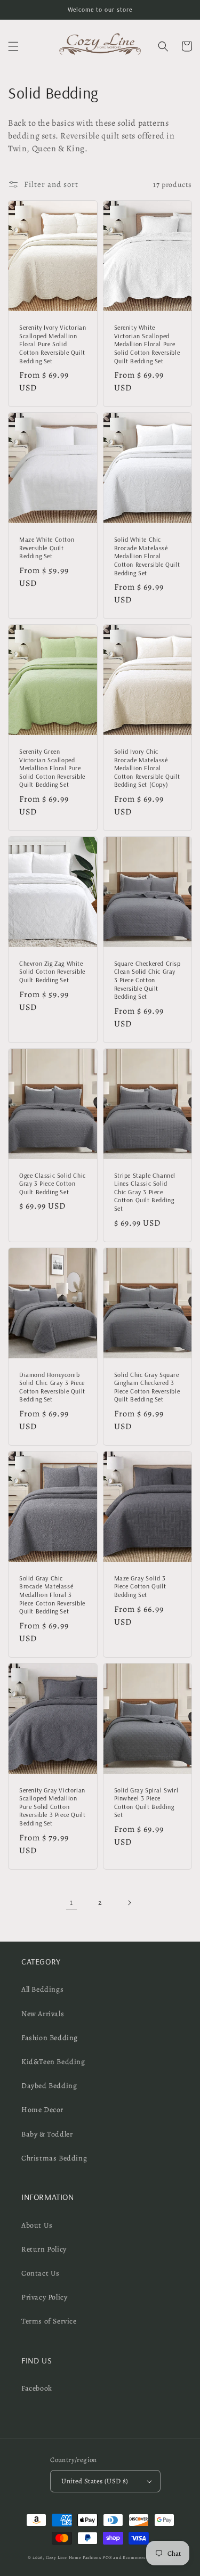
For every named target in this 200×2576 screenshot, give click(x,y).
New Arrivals (43, 2014)
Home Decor (42, 2110)
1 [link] (71, 1902)
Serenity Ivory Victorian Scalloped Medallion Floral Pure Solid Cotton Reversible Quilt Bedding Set (53, 344)
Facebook (37, 2388)
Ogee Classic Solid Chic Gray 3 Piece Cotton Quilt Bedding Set (53, 1184)
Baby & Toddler (47, 2134)
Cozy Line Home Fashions (74, 2558)
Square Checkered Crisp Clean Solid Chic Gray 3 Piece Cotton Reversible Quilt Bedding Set (147, 980)
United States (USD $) (95, 2481)
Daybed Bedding (49, 2086)
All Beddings (42, 1989)
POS (107, 2558)
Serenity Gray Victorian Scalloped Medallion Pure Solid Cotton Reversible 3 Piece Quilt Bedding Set (52, 1807)
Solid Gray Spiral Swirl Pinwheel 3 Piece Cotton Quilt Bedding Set (146, 1803)
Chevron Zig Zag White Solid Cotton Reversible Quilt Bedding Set (52, 972)
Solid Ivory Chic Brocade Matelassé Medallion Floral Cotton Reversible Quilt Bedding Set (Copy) (147, 768)
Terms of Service (49, 2321)
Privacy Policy (44, 2297)
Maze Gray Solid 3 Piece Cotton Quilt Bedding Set (140, 1586)
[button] (13, 46)
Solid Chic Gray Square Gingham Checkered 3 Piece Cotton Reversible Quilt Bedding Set (147, 1387)
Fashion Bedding (50, 2038)
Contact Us (41, 2273)
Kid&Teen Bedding (53, 2062)
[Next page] (129, 1903)
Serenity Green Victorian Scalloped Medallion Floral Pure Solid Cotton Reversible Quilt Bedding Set (52, 768)
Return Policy (44, 2249)
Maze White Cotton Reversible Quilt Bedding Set (47, 548)
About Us (37, 2225)
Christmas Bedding (54, 2158)
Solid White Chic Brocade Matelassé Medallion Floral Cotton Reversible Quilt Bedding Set (147, 556)
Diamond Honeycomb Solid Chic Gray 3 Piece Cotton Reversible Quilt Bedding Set (52, 1387)
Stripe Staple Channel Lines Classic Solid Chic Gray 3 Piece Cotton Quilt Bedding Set (145, 1192)
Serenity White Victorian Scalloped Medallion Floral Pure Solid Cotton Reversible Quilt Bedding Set (147, 344)
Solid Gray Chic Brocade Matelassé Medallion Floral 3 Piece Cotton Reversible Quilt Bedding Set (52, 1595)
